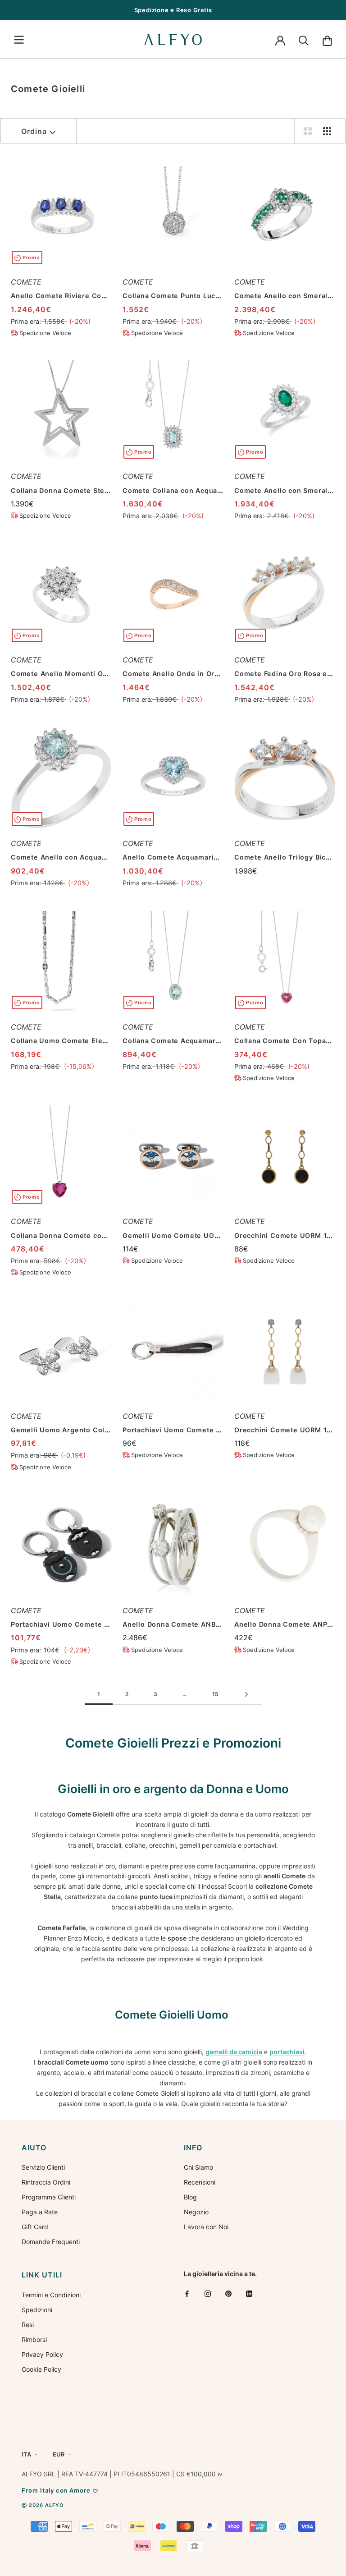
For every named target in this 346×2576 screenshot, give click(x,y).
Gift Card (35, 2227)
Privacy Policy (42, 2354)
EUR (59, 2454)
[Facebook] (187, 2293)
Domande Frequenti (51, 2242)
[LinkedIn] (249, 2293)
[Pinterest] (228, 2293)
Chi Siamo (198, 2167)
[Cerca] (304, 40)
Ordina (34, 131)
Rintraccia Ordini (46, 2182)
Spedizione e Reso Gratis (173, 10)
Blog (190, 2197)
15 (215, 1694)
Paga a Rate (40, 2212)
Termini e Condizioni (51, 2295)
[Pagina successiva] (246, 1695)
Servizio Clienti (43, 2167)
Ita (26, 2454)
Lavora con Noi (206, 2227)
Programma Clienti (49, 2197)
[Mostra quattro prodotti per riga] (327, 131)
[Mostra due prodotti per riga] (308, 131)
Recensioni (200, 2182)
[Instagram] (208, 2293)
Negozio (196, 2212)
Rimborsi (34, 2339)
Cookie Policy (41, 2369)
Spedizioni (37, 2310)
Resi (28, 2325)
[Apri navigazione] (19, 40)
